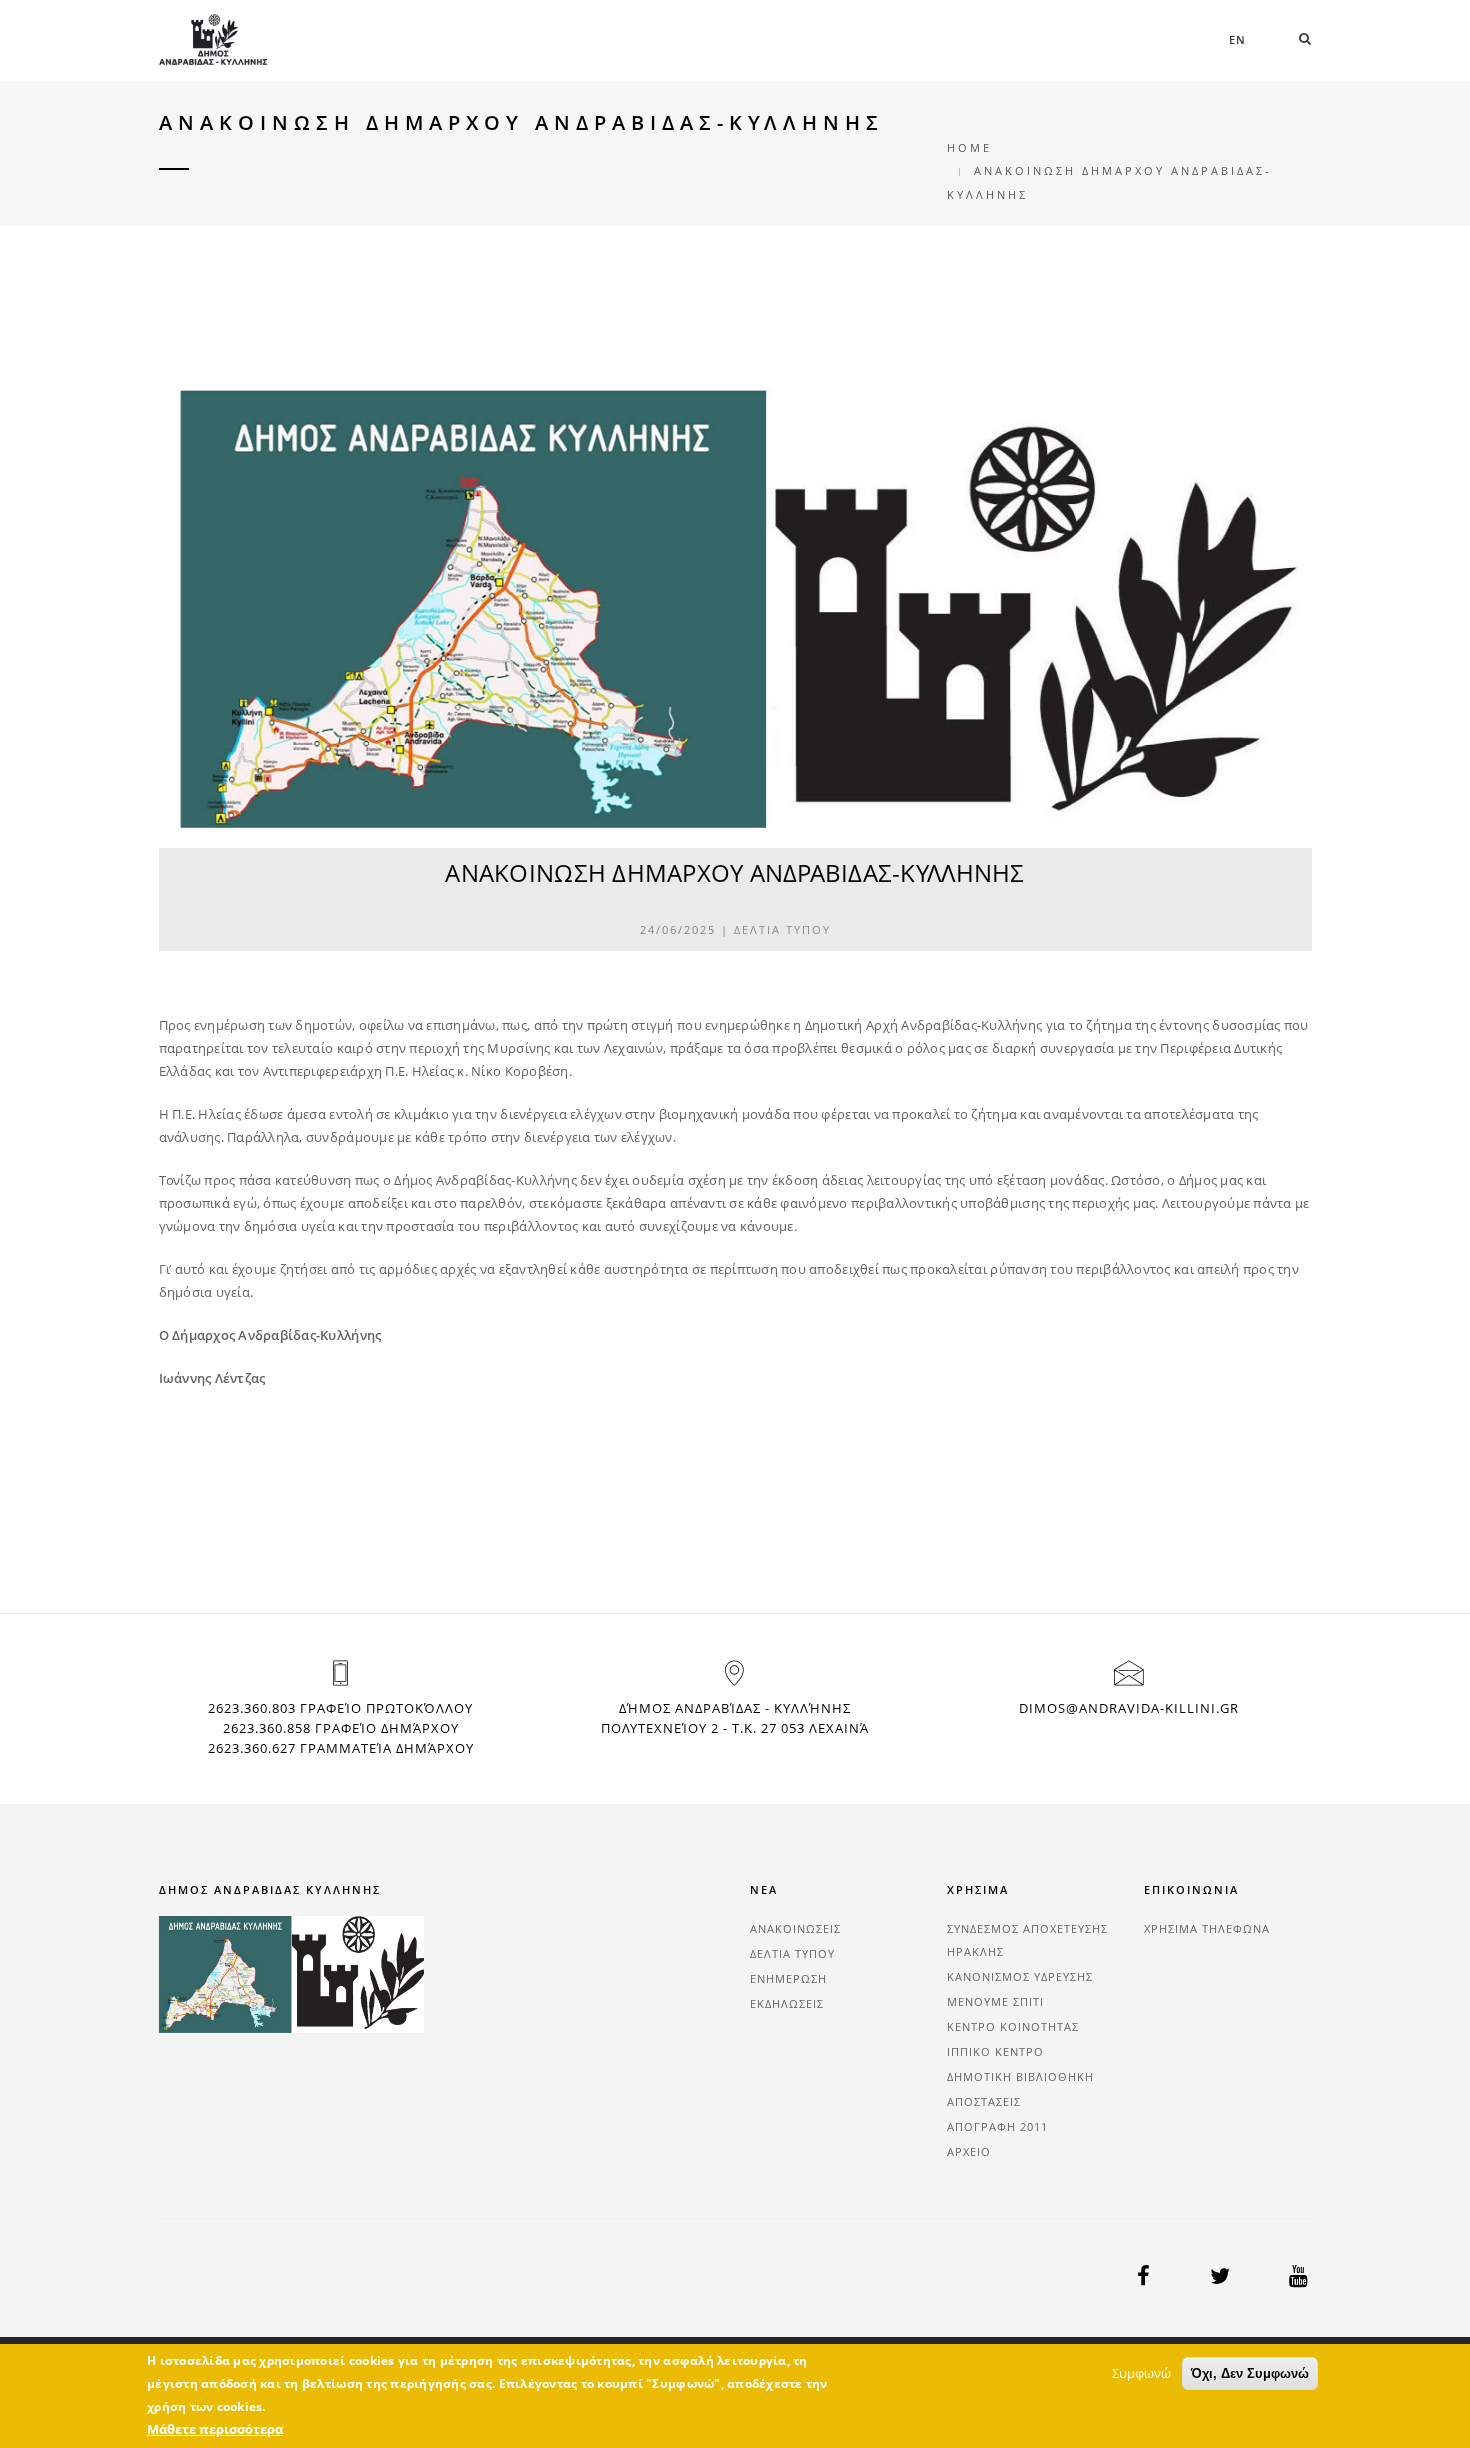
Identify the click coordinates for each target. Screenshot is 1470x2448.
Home (969, 147)
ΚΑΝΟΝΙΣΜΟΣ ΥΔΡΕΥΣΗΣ (1020, 1976)
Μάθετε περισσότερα (215, 2429)
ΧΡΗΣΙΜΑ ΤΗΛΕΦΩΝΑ (1207, 1928)
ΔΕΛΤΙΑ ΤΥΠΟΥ (782, 929)
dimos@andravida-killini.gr (1129, 1708)
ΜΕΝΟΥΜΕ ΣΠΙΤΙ (995, 2001)
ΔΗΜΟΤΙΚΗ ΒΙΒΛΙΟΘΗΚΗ (1020, 2076)
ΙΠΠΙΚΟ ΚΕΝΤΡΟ (995, 2051)
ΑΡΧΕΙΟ (969, 2151)
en (1237, 39)
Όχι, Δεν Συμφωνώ (1250, 2373)
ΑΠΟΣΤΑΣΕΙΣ (984, 2101)
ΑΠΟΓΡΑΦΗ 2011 (997, 2126)
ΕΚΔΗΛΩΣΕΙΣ (787, 2003)
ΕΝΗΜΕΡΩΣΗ (788, 1978)
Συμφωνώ (1141, 2373)
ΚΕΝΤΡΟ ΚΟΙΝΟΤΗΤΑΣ (1013, 2026)
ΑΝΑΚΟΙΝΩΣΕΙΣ (795, 1928)
